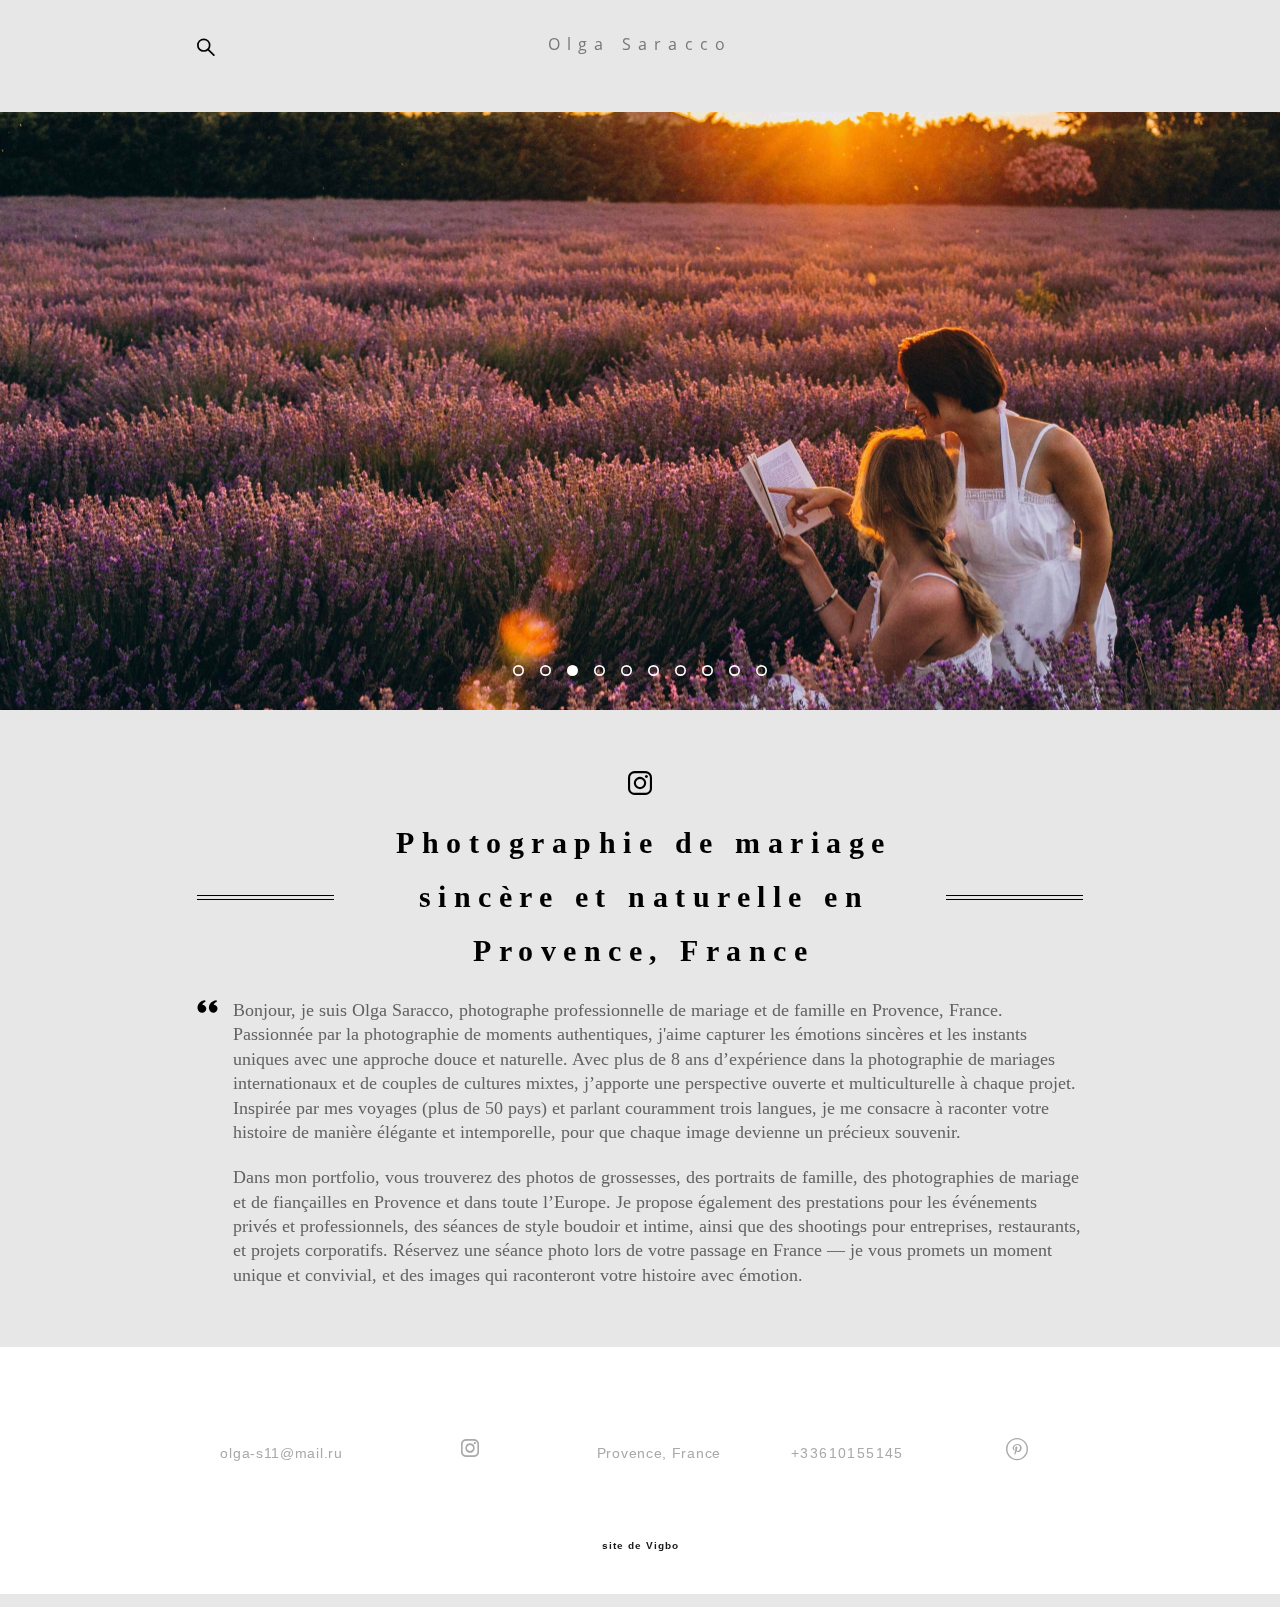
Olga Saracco (640, 44)
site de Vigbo (640, 1546)
